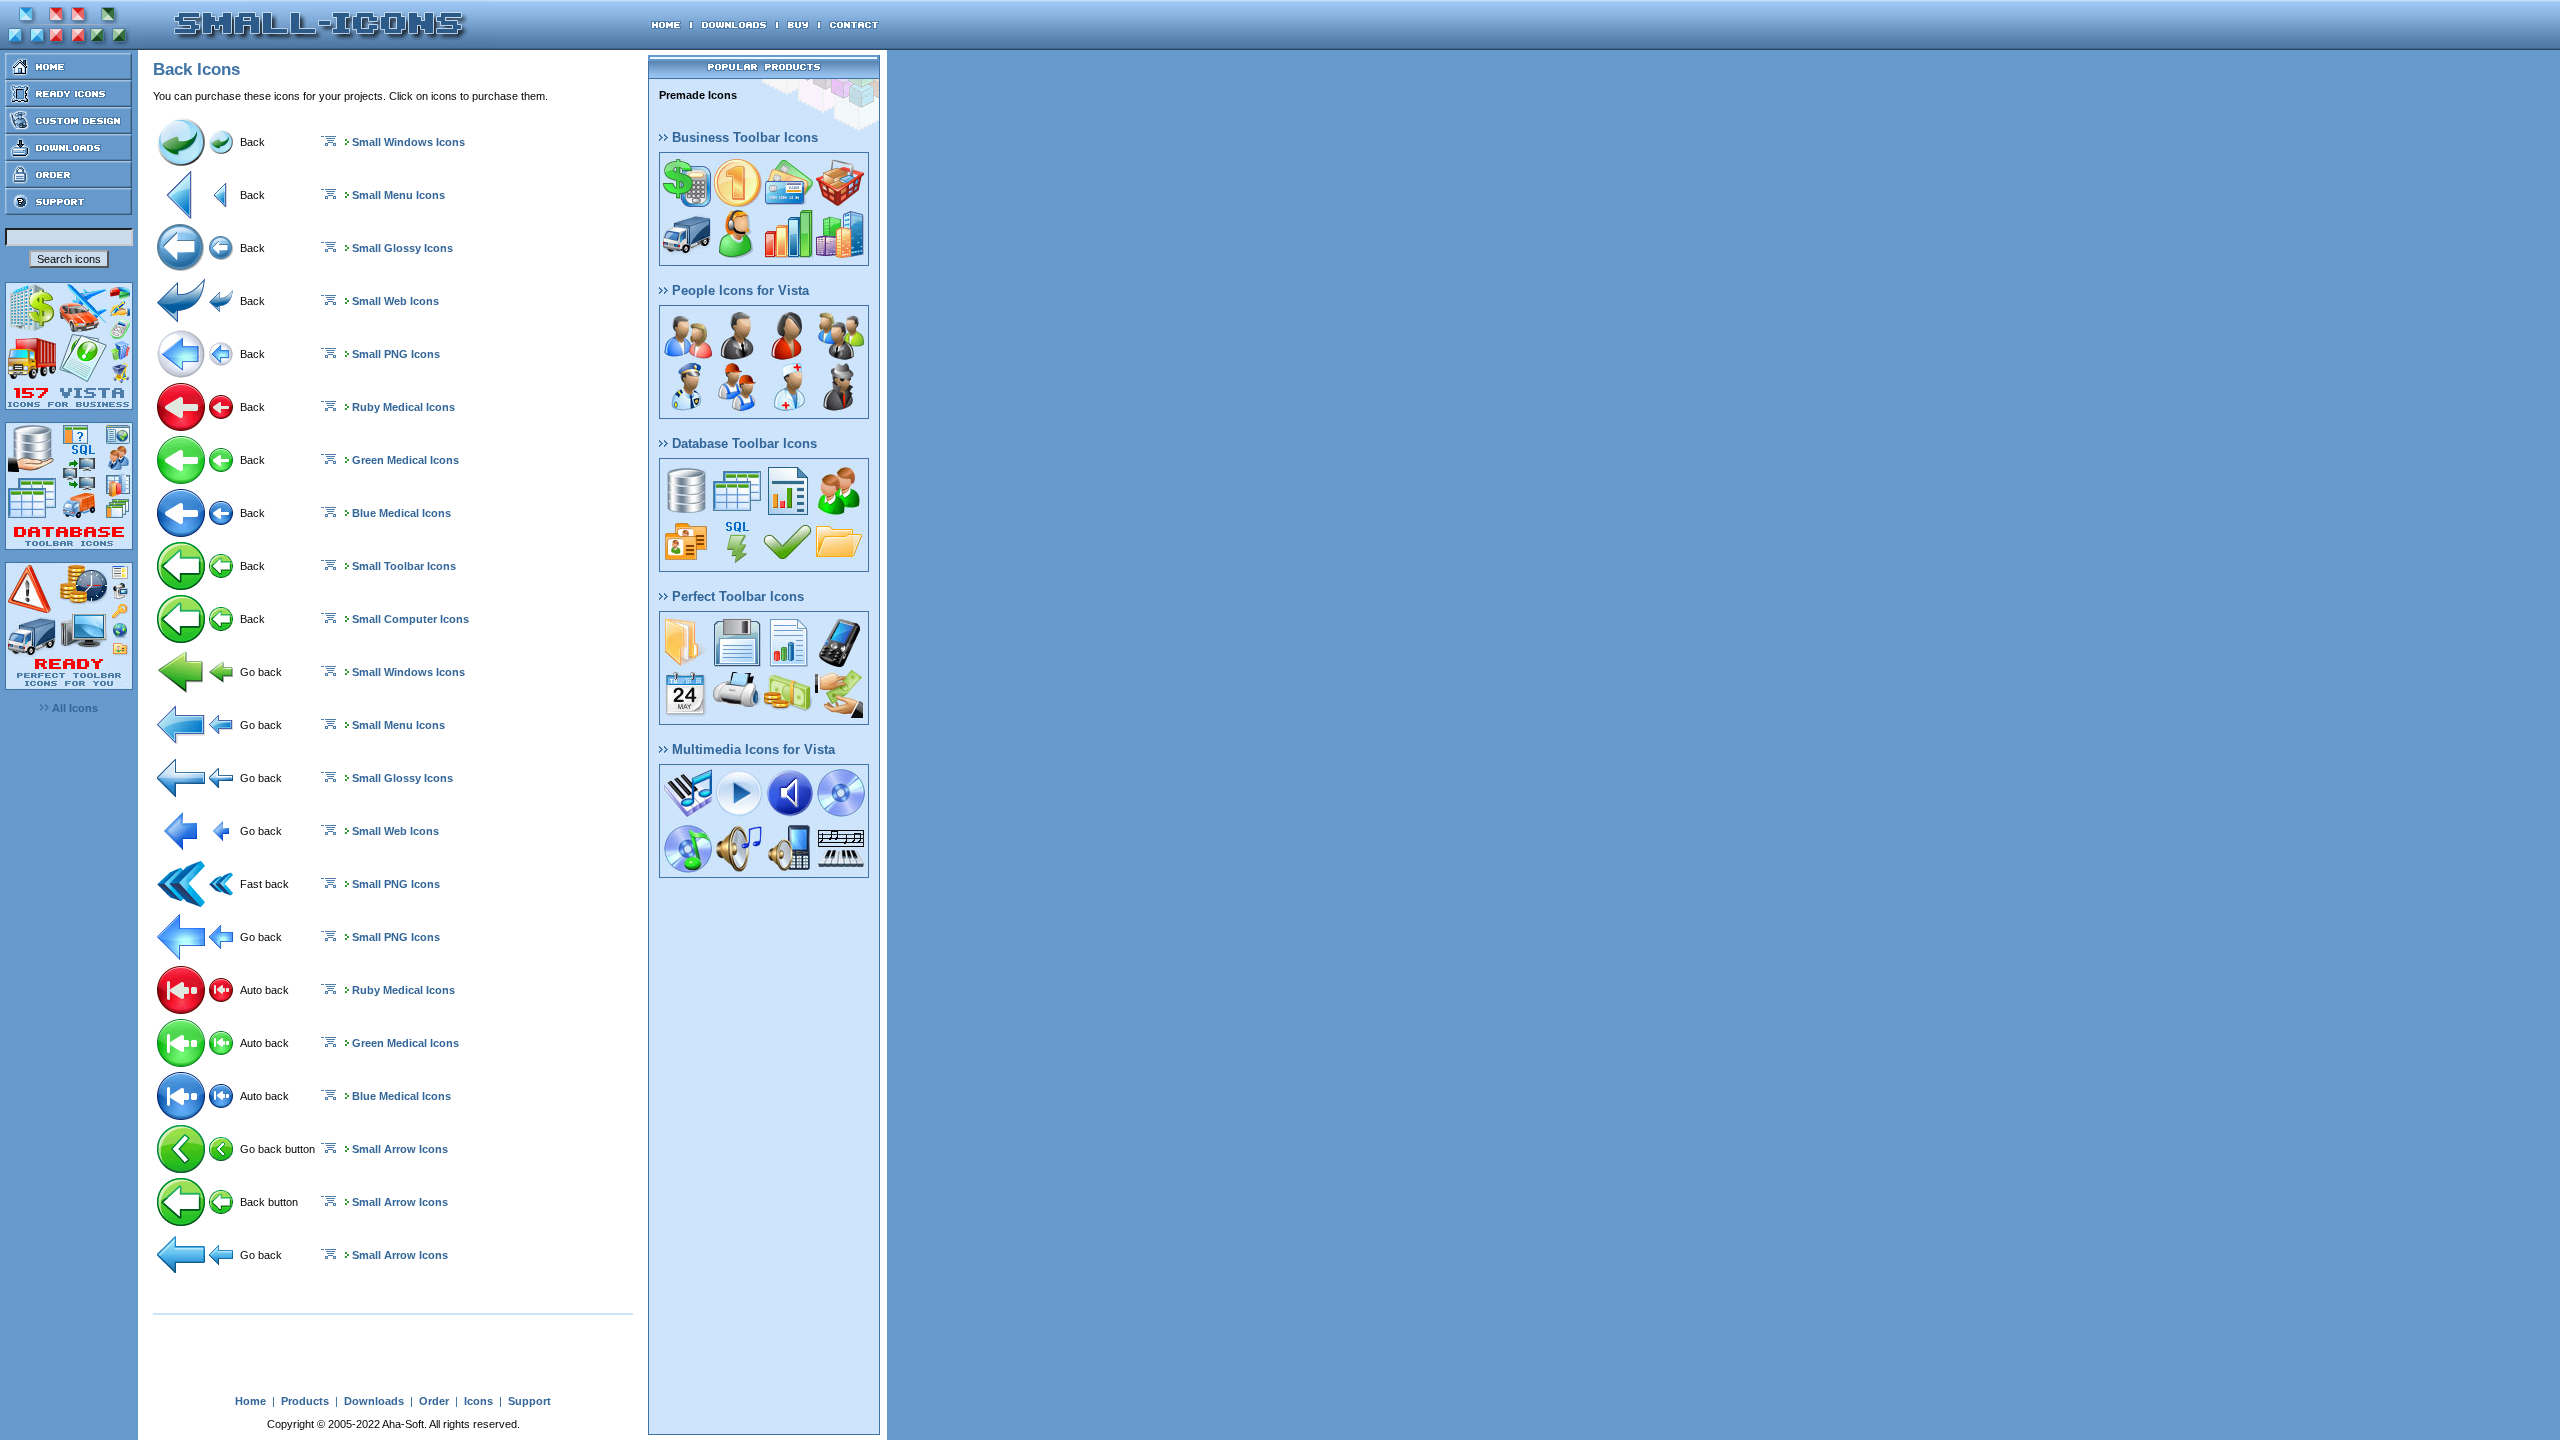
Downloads (374, 1401)
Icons (478, 1401)
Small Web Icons (395, 301)
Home (250, 1401)
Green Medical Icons (405, 460)
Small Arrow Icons (400, 1149)
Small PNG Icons (396, 354)
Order (434, 1401)
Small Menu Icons (398, 195)
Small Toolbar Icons (404, 566)
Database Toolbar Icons (742, 443)
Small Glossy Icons (402, 248)
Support (529, 1401)
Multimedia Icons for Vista (751, 749)
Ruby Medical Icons (403, 407)
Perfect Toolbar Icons (736, 596)
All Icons (73, 708)
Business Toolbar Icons (743, 137)
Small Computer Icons (410, 619)
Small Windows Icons (408, 142)
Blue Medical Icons (401, 513)
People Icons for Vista (738, 290)
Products (305, 1401)
